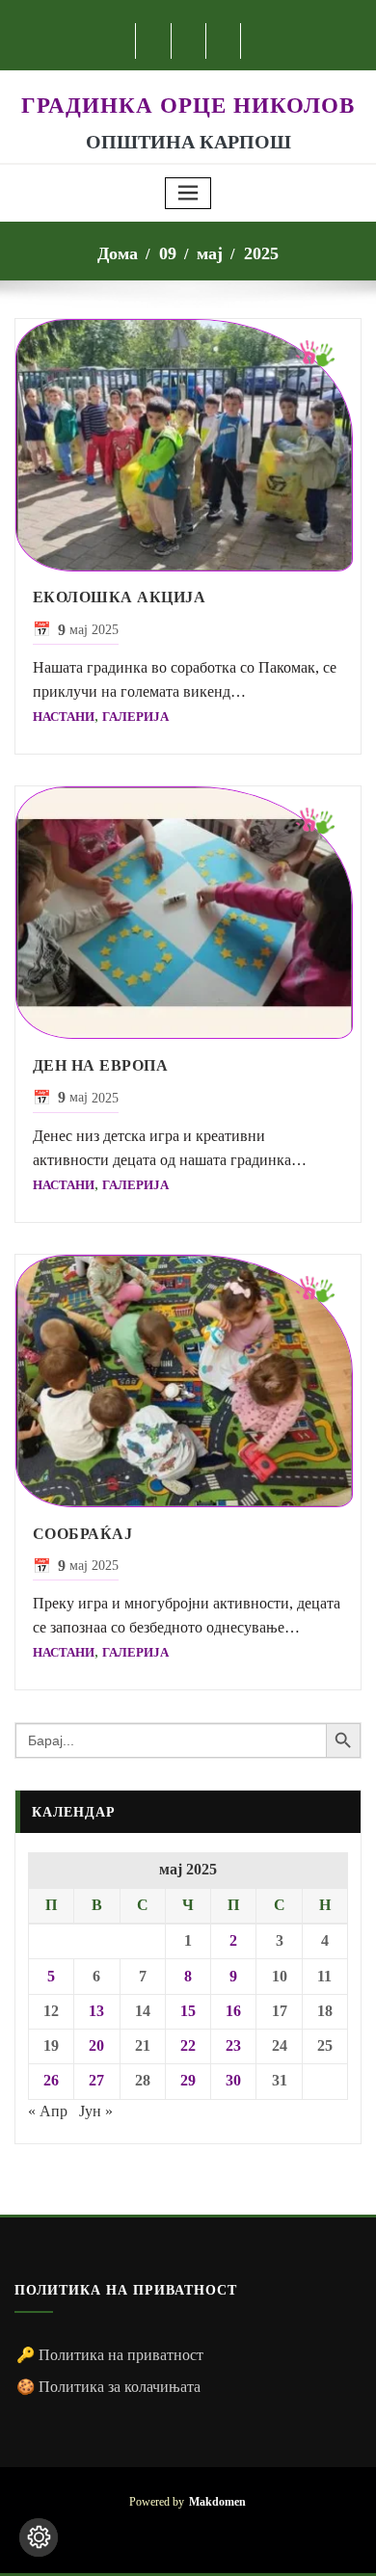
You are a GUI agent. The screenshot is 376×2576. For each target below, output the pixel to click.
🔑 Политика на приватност (110, 2355)
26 (51, 2080)
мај (210, 253)
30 (233, 2080)
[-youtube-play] (189, 41)
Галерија (135, 717)
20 (96, 2045)
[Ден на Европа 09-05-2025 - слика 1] (188, 913)
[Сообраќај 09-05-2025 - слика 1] (188, 1381)
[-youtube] (188, 2534)
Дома (118, 253)
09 (168, 253)
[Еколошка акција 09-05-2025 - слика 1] (188, 445)
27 (96, 2080)
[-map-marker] (217, 2534)
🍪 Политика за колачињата (108, 2387)
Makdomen (217, 2502)
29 (188, 2080)
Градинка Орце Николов (188, 105)
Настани (64, 717)
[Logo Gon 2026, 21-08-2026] (188, 80)
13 (96, 2011)
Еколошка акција (120, 597)
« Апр (48, 2111)
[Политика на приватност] (39, 2537)
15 (188, 2011)
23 (233, 2045)
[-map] (224, 41)
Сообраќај (83, 1534)
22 (188, 2045)
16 (233, 2011)
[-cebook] (154, 41)
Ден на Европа (101, 1065)
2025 (261, 253)
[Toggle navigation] (188, 193)
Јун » (96, 2111)
